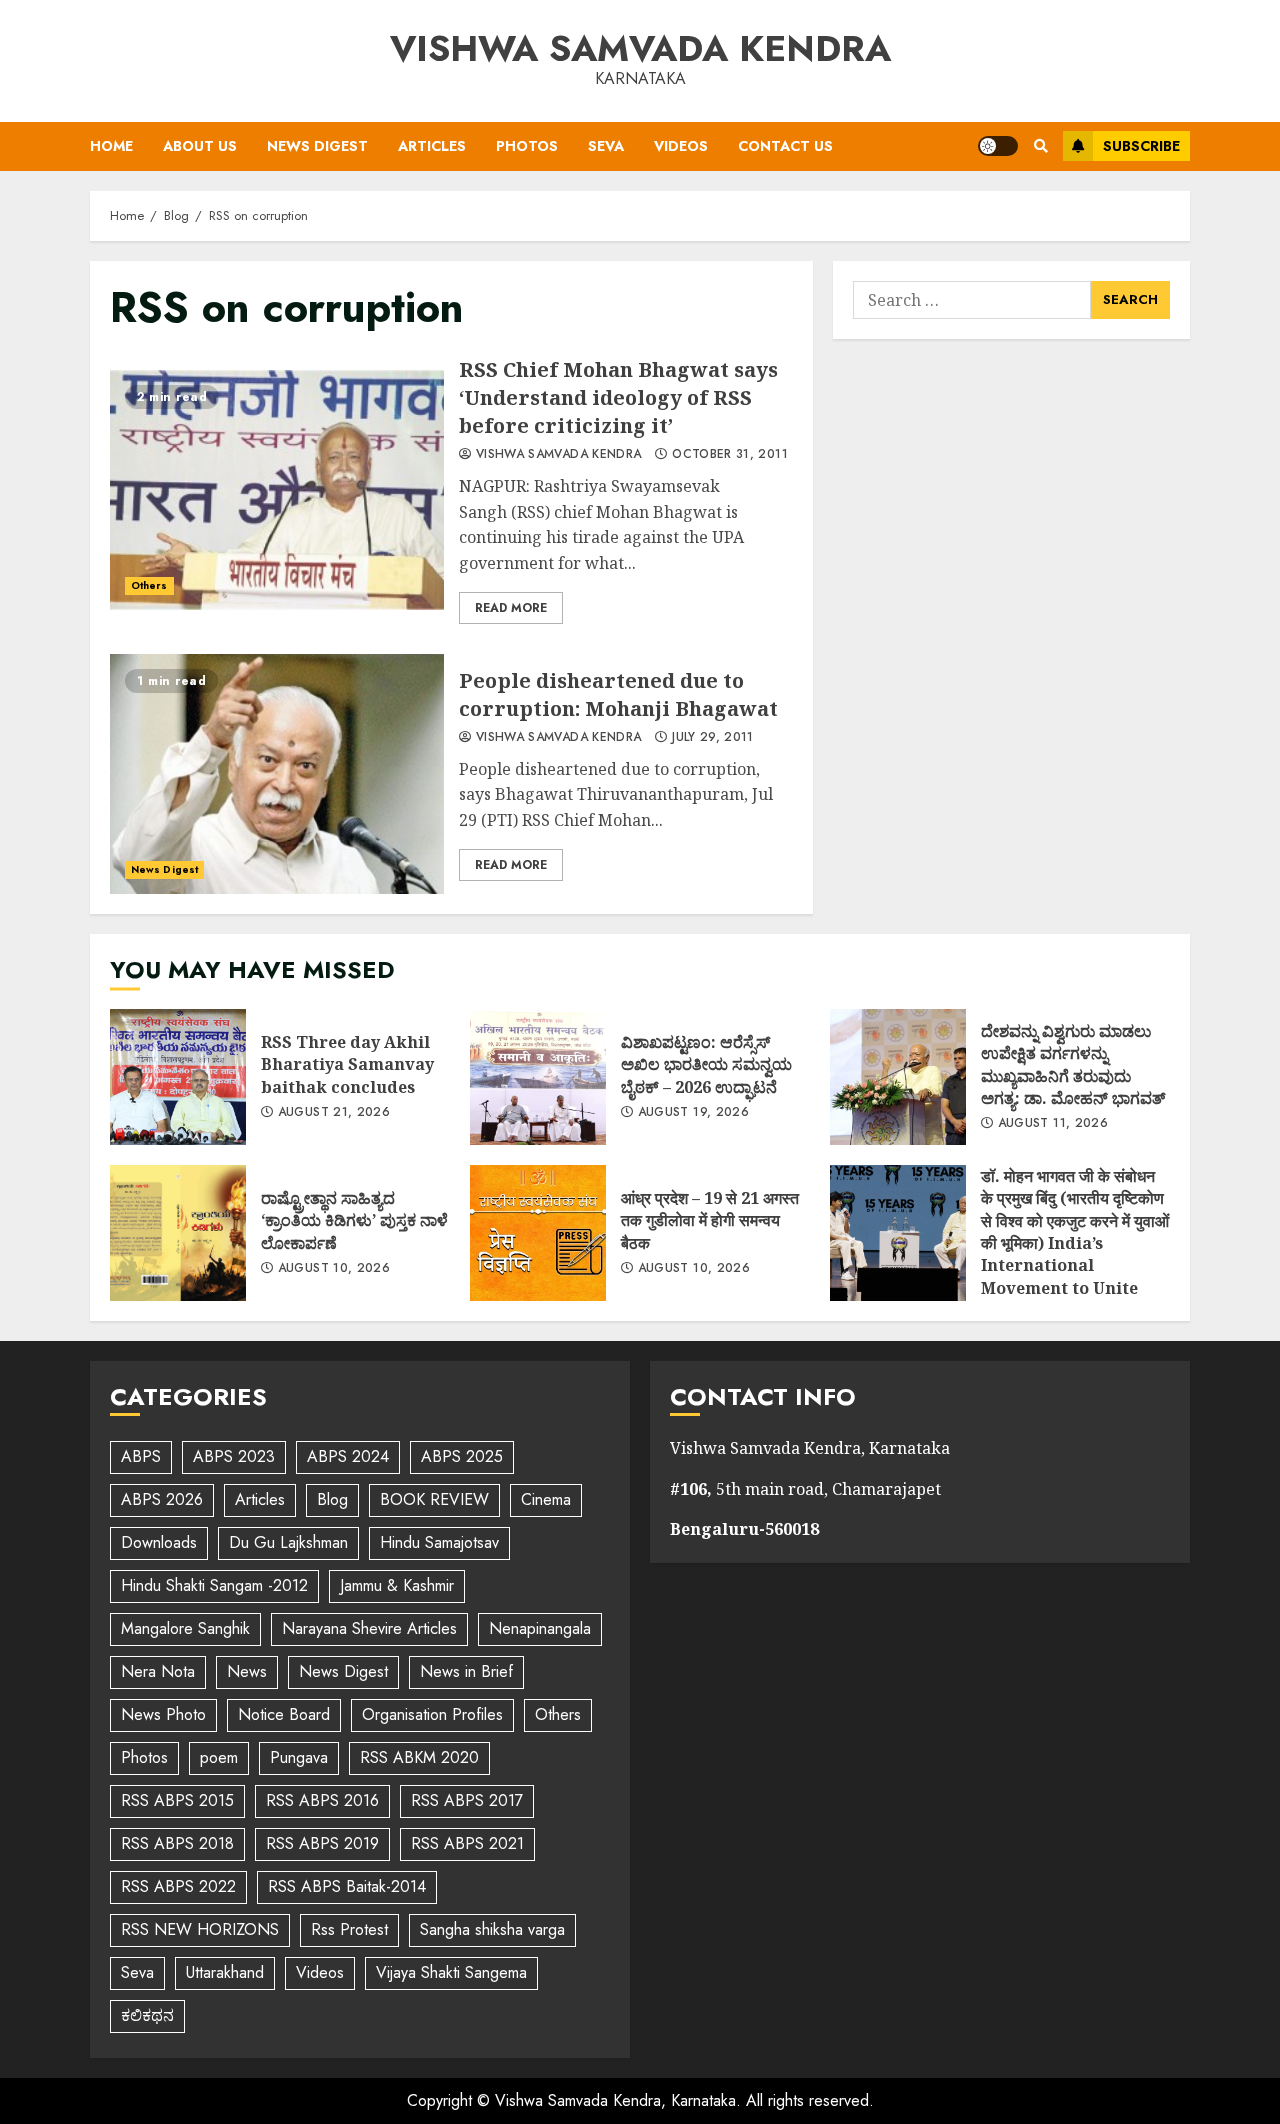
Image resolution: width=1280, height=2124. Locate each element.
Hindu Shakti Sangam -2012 (214, 1585)
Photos (527, 146)
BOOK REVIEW (434, 1499)
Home (111, 146)
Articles (432, 146)
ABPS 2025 (462, 1456)
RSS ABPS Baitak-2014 (347, 1886)
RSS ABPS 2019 (322, 1843)
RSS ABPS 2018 (177, 1843)
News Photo (163, 1714)
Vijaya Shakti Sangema (451, 1972)
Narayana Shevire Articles (369, 1628)
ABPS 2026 (162, 1499)
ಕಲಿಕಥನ (147, 2015)
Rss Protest (349, 1929)
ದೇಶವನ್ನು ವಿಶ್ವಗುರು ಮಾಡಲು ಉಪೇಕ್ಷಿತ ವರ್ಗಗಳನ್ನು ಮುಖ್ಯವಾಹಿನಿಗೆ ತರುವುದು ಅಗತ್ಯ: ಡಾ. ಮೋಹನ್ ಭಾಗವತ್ (898, 1077)
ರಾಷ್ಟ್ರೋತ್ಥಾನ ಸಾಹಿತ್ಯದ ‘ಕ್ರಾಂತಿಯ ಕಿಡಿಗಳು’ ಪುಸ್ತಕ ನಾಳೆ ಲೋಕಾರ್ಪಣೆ (178, 1233)
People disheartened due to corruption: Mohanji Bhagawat (277, 774)
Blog (332, 1499)
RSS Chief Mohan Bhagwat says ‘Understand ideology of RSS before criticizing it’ (277, 490)
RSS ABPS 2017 (467, 1800)
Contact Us (785, 146)
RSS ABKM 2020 (419, 1757)
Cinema (546, 1499)
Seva (606, 146)
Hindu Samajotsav (439, 1542)
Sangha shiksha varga (492, 1929)
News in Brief (466, 1671)
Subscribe (1141, 146)
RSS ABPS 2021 (467, 1843)
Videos (681, 146)
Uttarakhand (225, 1972)
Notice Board (284, 1714)
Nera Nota (158, 1671)
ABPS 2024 (348, 1456)
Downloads (159, 1542)
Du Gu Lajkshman (288, 1542)
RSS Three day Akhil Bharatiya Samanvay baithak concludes (178, 1077)
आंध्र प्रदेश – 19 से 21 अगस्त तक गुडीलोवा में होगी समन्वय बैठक (538, 1233)
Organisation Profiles (432, 1714)
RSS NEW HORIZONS (200, 1929)
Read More (511, 608)
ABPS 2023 (234, 1456)
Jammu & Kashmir (397, 1585)
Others (149, 585)
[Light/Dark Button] (998, 146)
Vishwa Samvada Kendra (640, 48)
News (247, 1671)
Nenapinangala (540, 1628)
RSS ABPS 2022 (178, 1886)
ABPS (141, 1456)
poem (219, 1757)
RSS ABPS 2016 (322, 1800)
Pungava (299, 1757)
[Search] (1040, 146)
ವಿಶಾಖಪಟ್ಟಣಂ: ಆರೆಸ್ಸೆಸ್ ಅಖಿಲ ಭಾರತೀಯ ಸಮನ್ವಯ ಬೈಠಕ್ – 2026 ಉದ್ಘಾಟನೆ (538, 1077)
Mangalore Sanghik (185, 1628)
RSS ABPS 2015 (177, 1800)
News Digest (317, 146)
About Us (200, 146)
